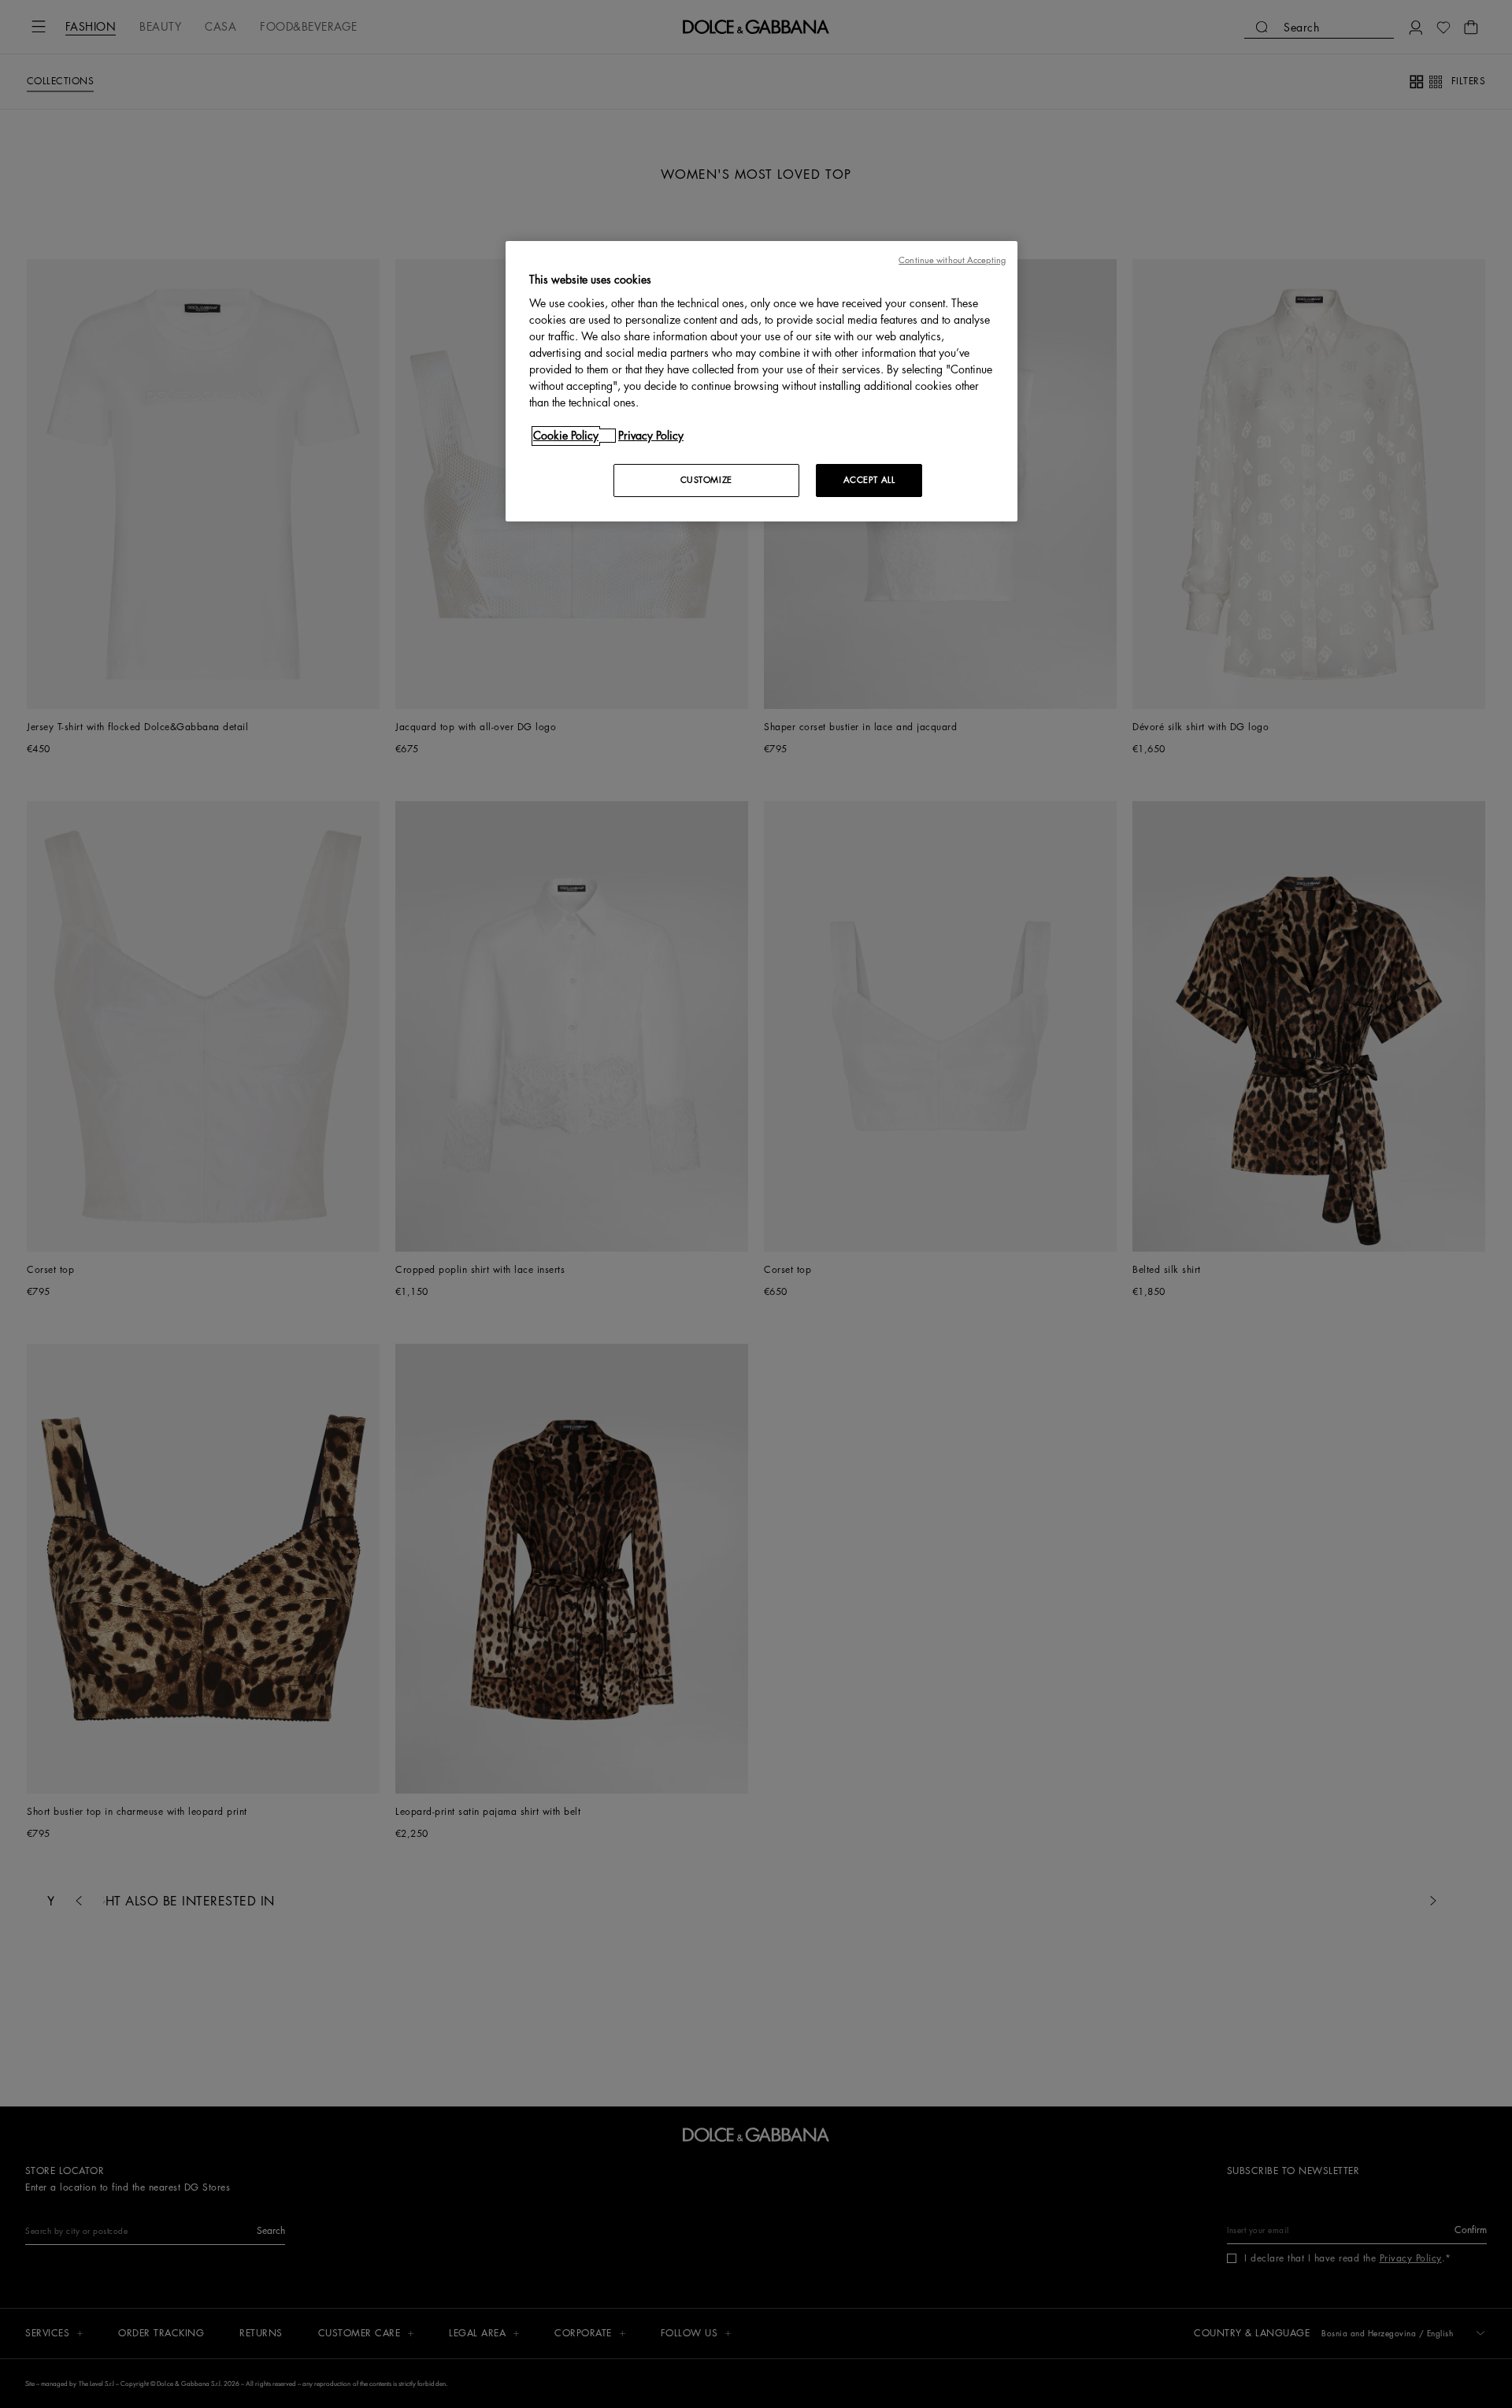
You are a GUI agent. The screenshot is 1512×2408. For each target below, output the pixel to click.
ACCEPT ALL (869, 480)
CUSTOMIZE (706, 480)
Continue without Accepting (952, 260)
